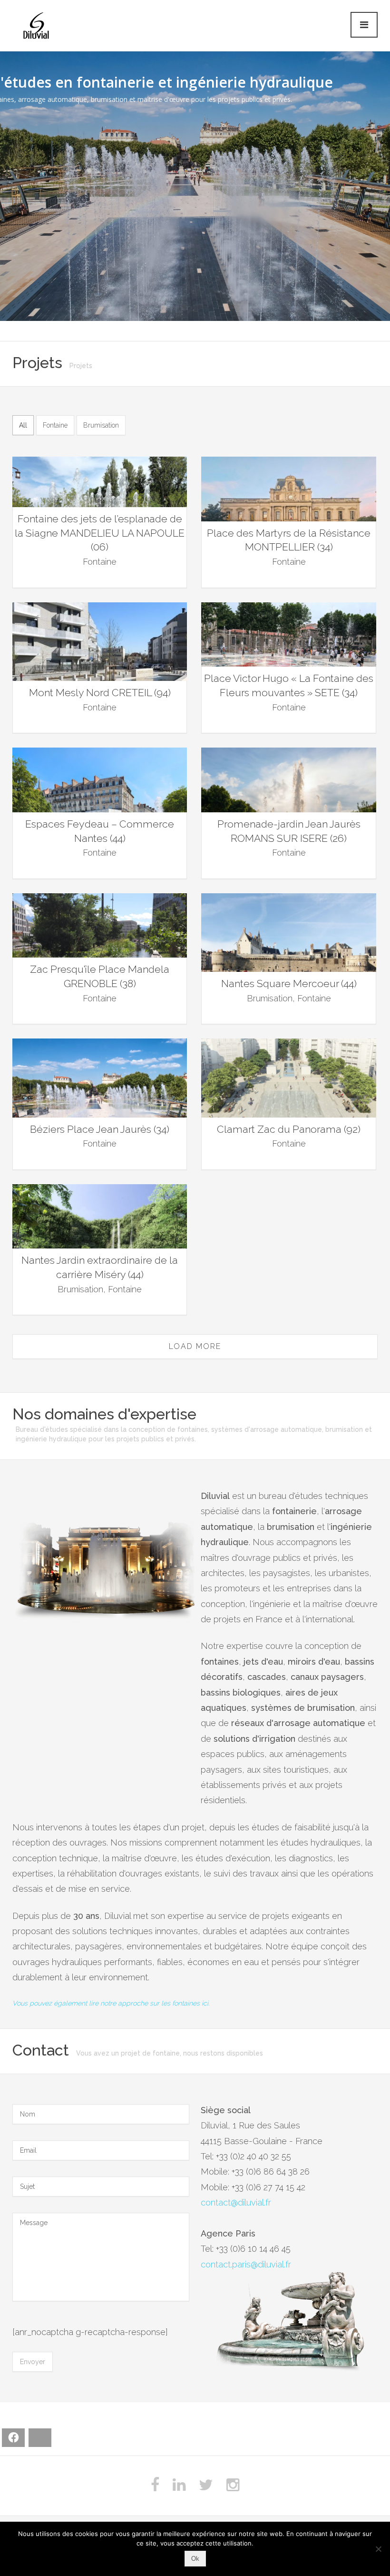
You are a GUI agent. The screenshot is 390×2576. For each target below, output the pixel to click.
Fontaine (55, 425)
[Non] (378, 2549)
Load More (195, 1346)
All (23, 425)
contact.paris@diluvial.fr (246, 2264)
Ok (195, 2559)
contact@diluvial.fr (236, 2202)
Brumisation (101, 425)
